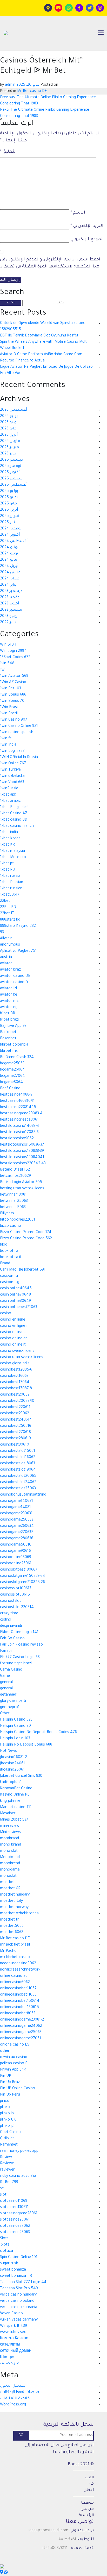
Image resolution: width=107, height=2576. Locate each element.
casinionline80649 (15, 1301)
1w (2, 670)
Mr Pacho (8, 1951)
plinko (5, 2108)
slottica (6, 2251)
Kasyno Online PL (15, 1795)
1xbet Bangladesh (15, 808)
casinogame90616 (15, 1551)
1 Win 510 (8, 645)
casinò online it (13, 1345)
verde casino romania (19, 2308)
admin (10, 85)
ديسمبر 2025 (11, 460)
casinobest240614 (16, 1420)
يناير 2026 (8, 454)
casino (6, 1314)
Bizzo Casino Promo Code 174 (26, 1233)
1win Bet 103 (11, 689)
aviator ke (9, 995)
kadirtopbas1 (11, 1783)
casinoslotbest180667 (19, 1570)
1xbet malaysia (12, 851)
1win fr (6, 739)
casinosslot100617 (16, 1589)
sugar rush (9, 2264)
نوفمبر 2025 (11, 466)
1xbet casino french (17, 826)
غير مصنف (10, 2364)
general (6, 1683)
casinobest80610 (15, 1445)
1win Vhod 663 (12, 783)
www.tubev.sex (13, 2333)
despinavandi (11, 1626)
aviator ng (9, 1008)
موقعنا (87, 2503)
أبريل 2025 (9, 510)
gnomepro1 (10, 1708)
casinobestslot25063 (18, 1489)
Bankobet (8, 1033)
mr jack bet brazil (15, 1945)
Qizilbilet (7, 2139)
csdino (6, 1620)
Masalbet (8, 1814)
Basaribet (8, 1039)
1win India (8, 745)
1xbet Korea (10, 839)
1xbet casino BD (14, 820)
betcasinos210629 (15, 1176)
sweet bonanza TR (16, 2276)
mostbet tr (9, 1920)
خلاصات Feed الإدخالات (20, 2392)
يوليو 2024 (9, 548)
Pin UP (6, 2076)
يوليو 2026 (9, 416)
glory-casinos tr (13, 1701)
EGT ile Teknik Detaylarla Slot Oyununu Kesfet (39, 336)
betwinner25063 (14, 1201)
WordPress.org (13, 2405)
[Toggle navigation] (101, 33)
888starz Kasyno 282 (18, 926)
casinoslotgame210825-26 (22, 1583)
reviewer (7, 2170)
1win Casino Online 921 (19, 726)
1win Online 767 (13, 764)
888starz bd (10, 920)
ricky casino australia (18, 2176)
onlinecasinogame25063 (21, 2033)
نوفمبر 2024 (11, 529)
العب (89, 2478)
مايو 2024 (9, 560)
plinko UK (8, 2120)
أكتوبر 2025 (10, 473)
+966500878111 (54, 2548)
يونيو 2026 (9, 423)
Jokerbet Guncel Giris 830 (21, 1776)
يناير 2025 (8, 523)
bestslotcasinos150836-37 (22, 1145)
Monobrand (10, 1858)
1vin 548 (7, 664)
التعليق (8, 152)
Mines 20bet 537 (14, 1820)
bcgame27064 (12, 1076)
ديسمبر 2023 (11, 591)
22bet (5, 901)
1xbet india (9, 833)
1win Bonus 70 (12, 701)
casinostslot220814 (17, 1608)
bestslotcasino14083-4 (20, 1126)
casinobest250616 (16, 1426)
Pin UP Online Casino (18, 2089)
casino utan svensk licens (22, 1358)
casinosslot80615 (15, 1595)
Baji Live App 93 (13, 1026)
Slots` (5, 2245)
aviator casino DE (15, 976)
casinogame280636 (17, 1539)
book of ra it (11, 1258)
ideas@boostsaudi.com (48, 2531)
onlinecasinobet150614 (20, 2001)
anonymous (10, 945)
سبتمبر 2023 (11, 610)
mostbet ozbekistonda (19, 1914)
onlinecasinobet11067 (18, 1989)
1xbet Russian (12, 883)
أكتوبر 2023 (9, 604)
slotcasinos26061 (15, 2220)
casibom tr (9, 1276)
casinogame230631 (16, 1514)
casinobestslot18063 (18, 1464)
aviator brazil (11, 970)
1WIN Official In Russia (19, 758)
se (2, 2189)
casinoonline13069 (16, 1558)
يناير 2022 (8, 623)
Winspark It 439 (14, 2326)
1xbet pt (7, 864)
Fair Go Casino (12, 1639)
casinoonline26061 (16, 1564)
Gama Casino (11, 1670)
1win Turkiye (10, 770)
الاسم (78, 213)
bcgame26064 (12, 1070)
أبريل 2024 (9, 566)
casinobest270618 (15, 1433)
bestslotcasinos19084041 (22, 1158)
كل (91, 2484)
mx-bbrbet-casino (15, 1958)
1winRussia (9, 789)
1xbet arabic (10, 801)
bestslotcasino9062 (17, 1139)
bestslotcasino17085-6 (19, 1133)
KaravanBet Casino (16, 1789)
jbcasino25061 (12, 1770)
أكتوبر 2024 (10, 535)
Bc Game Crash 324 (17, 1058)
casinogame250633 (17, 1520)
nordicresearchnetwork (20, 1970)
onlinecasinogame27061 (21, 2039)
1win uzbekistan (13, 776)
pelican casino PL (15, 2064)
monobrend (10, 1864)
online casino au (14, 1976)
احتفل (89, 2490)
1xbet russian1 (12, 889)
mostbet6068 (12, 1933)
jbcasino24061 (12, 1764)
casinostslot (11, 1601)
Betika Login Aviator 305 (21, 1183)
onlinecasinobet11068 (18, 1995)
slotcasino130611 (14, 2208)
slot (3, 2195)
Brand (5, 1264)
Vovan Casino (11, 2314)
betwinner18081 (13, 1195)
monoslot (8, 1876)
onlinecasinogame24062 (21, 2026)
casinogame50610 (16, 1545)
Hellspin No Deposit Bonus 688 (26, 1745)
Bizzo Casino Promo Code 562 (26, 1239)
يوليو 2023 (9, 616)
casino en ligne (13, 1320)
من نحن (87, 2509)
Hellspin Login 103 (15, 1739)
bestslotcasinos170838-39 (22, 1151)
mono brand (11, 1845)
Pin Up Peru (10, 2095)
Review (6, 2158)
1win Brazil (9, 714)
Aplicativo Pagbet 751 (18, 951)
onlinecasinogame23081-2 (22, 2020)
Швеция (8, 2358)
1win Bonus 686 (13, 695)
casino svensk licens (17, 1351)
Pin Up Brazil (11, 2083)
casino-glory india (15, 1364)
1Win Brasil (9, 708)
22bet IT (7, 914)
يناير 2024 (8, 585)
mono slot (9, 1851)
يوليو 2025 (9, 491)
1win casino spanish (17, 733)
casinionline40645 (16, 1289)
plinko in (7, 2114)
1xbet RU (8, 870)
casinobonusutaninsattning (23, 1495)
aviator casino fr (14, 983)
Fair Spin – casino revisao (21, 1645)
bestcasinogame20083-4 (21, 1114)
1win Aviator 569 (14, 676)
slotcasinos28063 (15, 2233)
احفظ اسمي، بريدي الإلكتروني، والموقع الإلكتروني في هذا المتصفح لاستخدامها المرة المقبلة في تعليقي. (50, 263)
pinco (5, 2101)
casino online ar (14, 1339)
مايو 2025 (8, 504)
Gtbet (5, 1714)
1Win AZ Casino (13, 683)
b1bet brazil (10, 1020)
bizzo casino (11, 1226)
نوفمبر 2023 (10, 598)
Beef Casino (10, 1089)
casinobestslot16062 (18, 1458)
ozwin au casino (14, 2058)
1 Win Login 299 (13, 651)
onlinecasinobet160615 (19, 2008)
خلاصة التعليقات (15, 2399)
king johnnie (10, 1801)
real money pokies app (19, 2151)
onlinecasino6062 (15, 1983)
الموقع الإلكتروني (87, 239)
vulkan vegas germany (19, 2320)
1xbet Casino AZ (14, 814)
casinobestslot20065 (18, 1476)
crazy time (9, 1614)
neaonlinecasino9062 (18, 1964)
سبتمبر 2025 (11, 479)
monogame (10, 1870)
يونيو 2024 (9, 554)
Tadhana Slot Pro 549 (19, 2289)
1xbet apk (8, 795)
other (5, 2051)
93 (2, 933)
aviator (6, 964)
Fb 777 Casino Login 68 (20, 1658)
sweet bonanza (13, 2270)
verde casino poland (17, 2301)
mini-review (10, 1826)
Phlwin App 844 (13, 2070)
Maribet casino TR (16, 1808)
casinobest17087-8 (16, 1389)
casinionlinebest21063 (19, 1308)
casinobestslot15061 (18, 1451)
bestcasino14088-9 (16, 1095)
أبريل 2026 (9, 435)
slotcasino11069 (14, 2201)
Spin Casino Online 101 (19, 2258)
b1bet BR (8, 1014)
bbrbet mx (9, 1051)
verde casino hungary (18, 2295)
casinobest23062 (15, 1414)
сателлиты (10, 2345)
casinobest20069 (15, 1395)
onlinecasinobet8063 (18, 2014)
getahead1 (9, 1695)
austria (6, 958)
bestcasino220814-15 (18, 1108)
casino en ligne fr (15, 1326)
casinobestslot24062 (18, 1483)
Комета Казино (14, 2339)
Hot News (8, 1751)
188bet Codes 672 (15, 658)
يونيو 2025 (9, 498)
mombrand (9, 1839)
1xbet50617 (10, 895)
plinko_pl (7, 2126)
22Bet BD (8, 908)
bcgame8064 (11, 1083)
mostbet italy (11, 1901)
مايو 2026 (8, 429)
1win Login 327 (12, 751)
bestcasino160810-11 (17, 1101)
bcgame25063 (12, 1064)
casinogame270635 (17, 1533)
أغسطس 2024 (14, 541)
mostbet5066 (12, 1926)
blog (4, 1245)
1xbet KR (7, 845)
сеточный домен (16, 2351)
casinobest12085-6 (16, 1370)
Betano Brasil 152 (15, 1170)
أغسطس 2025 (14, 485)
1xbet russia (10, 876)
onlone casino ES (15, 2045)
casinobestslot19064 (18, 1470)
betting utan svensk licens (22, 1189)
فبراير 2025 (10, 516)
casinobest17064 (15, 1383)
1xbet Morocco (13, 858)
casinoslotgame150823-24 (23, 1576)
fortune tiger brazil (16, 1664)
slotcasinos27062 (15, 2226)
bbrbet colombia (14, 1045)
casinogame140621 (16, 1501)
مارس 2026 (10, 441)
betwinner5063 (13, 1208)
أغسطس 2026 (14, 410)
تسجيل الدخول (13, 2386)
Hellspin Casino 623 (16, 1720)
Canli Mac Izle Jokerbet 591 (23, 1270)
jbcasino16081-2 (14, 1758)
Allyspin (6, 939)
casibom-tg (10, 1283)
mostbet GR (10, 1889)
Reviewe (7, 2164)
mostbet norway (14, 1908)
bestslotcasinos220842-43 (23, 1164)
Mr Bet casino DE (32, 91)
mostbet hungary (15, 1895)
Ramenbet (9, 2145)
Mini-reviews (10, 1833)
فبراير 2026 (9, 448)
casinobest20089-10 (17, 1401)
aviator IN (8, 989)
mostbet (7, 1883)
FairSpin (7, 1651)
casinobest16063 (14, 1376)
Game (5, 1676)
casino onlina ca (14, 1333)
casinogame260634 (17, 1526)
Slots (4, 2239)
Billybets (7, 1214)
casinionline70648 (15, 1295)
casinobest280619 (15, 1439)
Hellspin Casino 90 (15, 1726)
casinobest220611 (15, 1408)
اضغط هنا (67, 2540)
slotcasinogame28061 (19, 2214)
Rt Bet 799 (9, 2183)
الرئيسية (86, 2516)
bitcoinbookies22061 (18, 1220)
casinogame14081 (15, 1508)
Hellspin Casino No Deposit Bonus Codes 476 (38, 1733)
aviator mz (9, 1001)
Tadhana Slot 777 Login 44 (23, 2283)
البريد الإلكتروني (87, 226)
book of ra (9, 1251)
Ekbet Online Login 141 (19, 1633)
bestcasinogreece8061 (19, 1120)
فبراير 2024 (10, 579)
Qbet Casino (10, 2133)
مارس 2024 (10, 573)
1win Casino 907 (14, 720)
